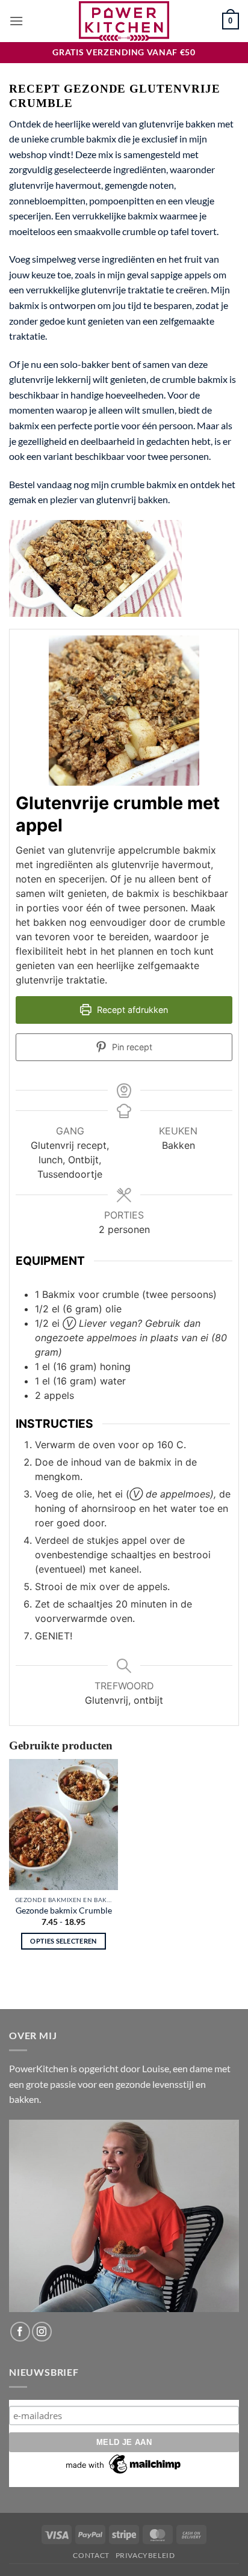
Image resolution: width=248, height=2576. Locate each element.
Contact (91, 2555)
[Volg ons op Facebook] (20, 2332)
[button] (16, 21)
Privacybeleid (145, 2555)
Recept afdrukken (131, 1010)
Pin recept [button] (131, 1047)
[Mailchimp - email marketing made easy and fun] (124, 2464)
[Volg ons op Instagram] (42, 2332)
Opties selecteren (64, 1941)
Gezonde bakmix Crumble (64, 1911)
